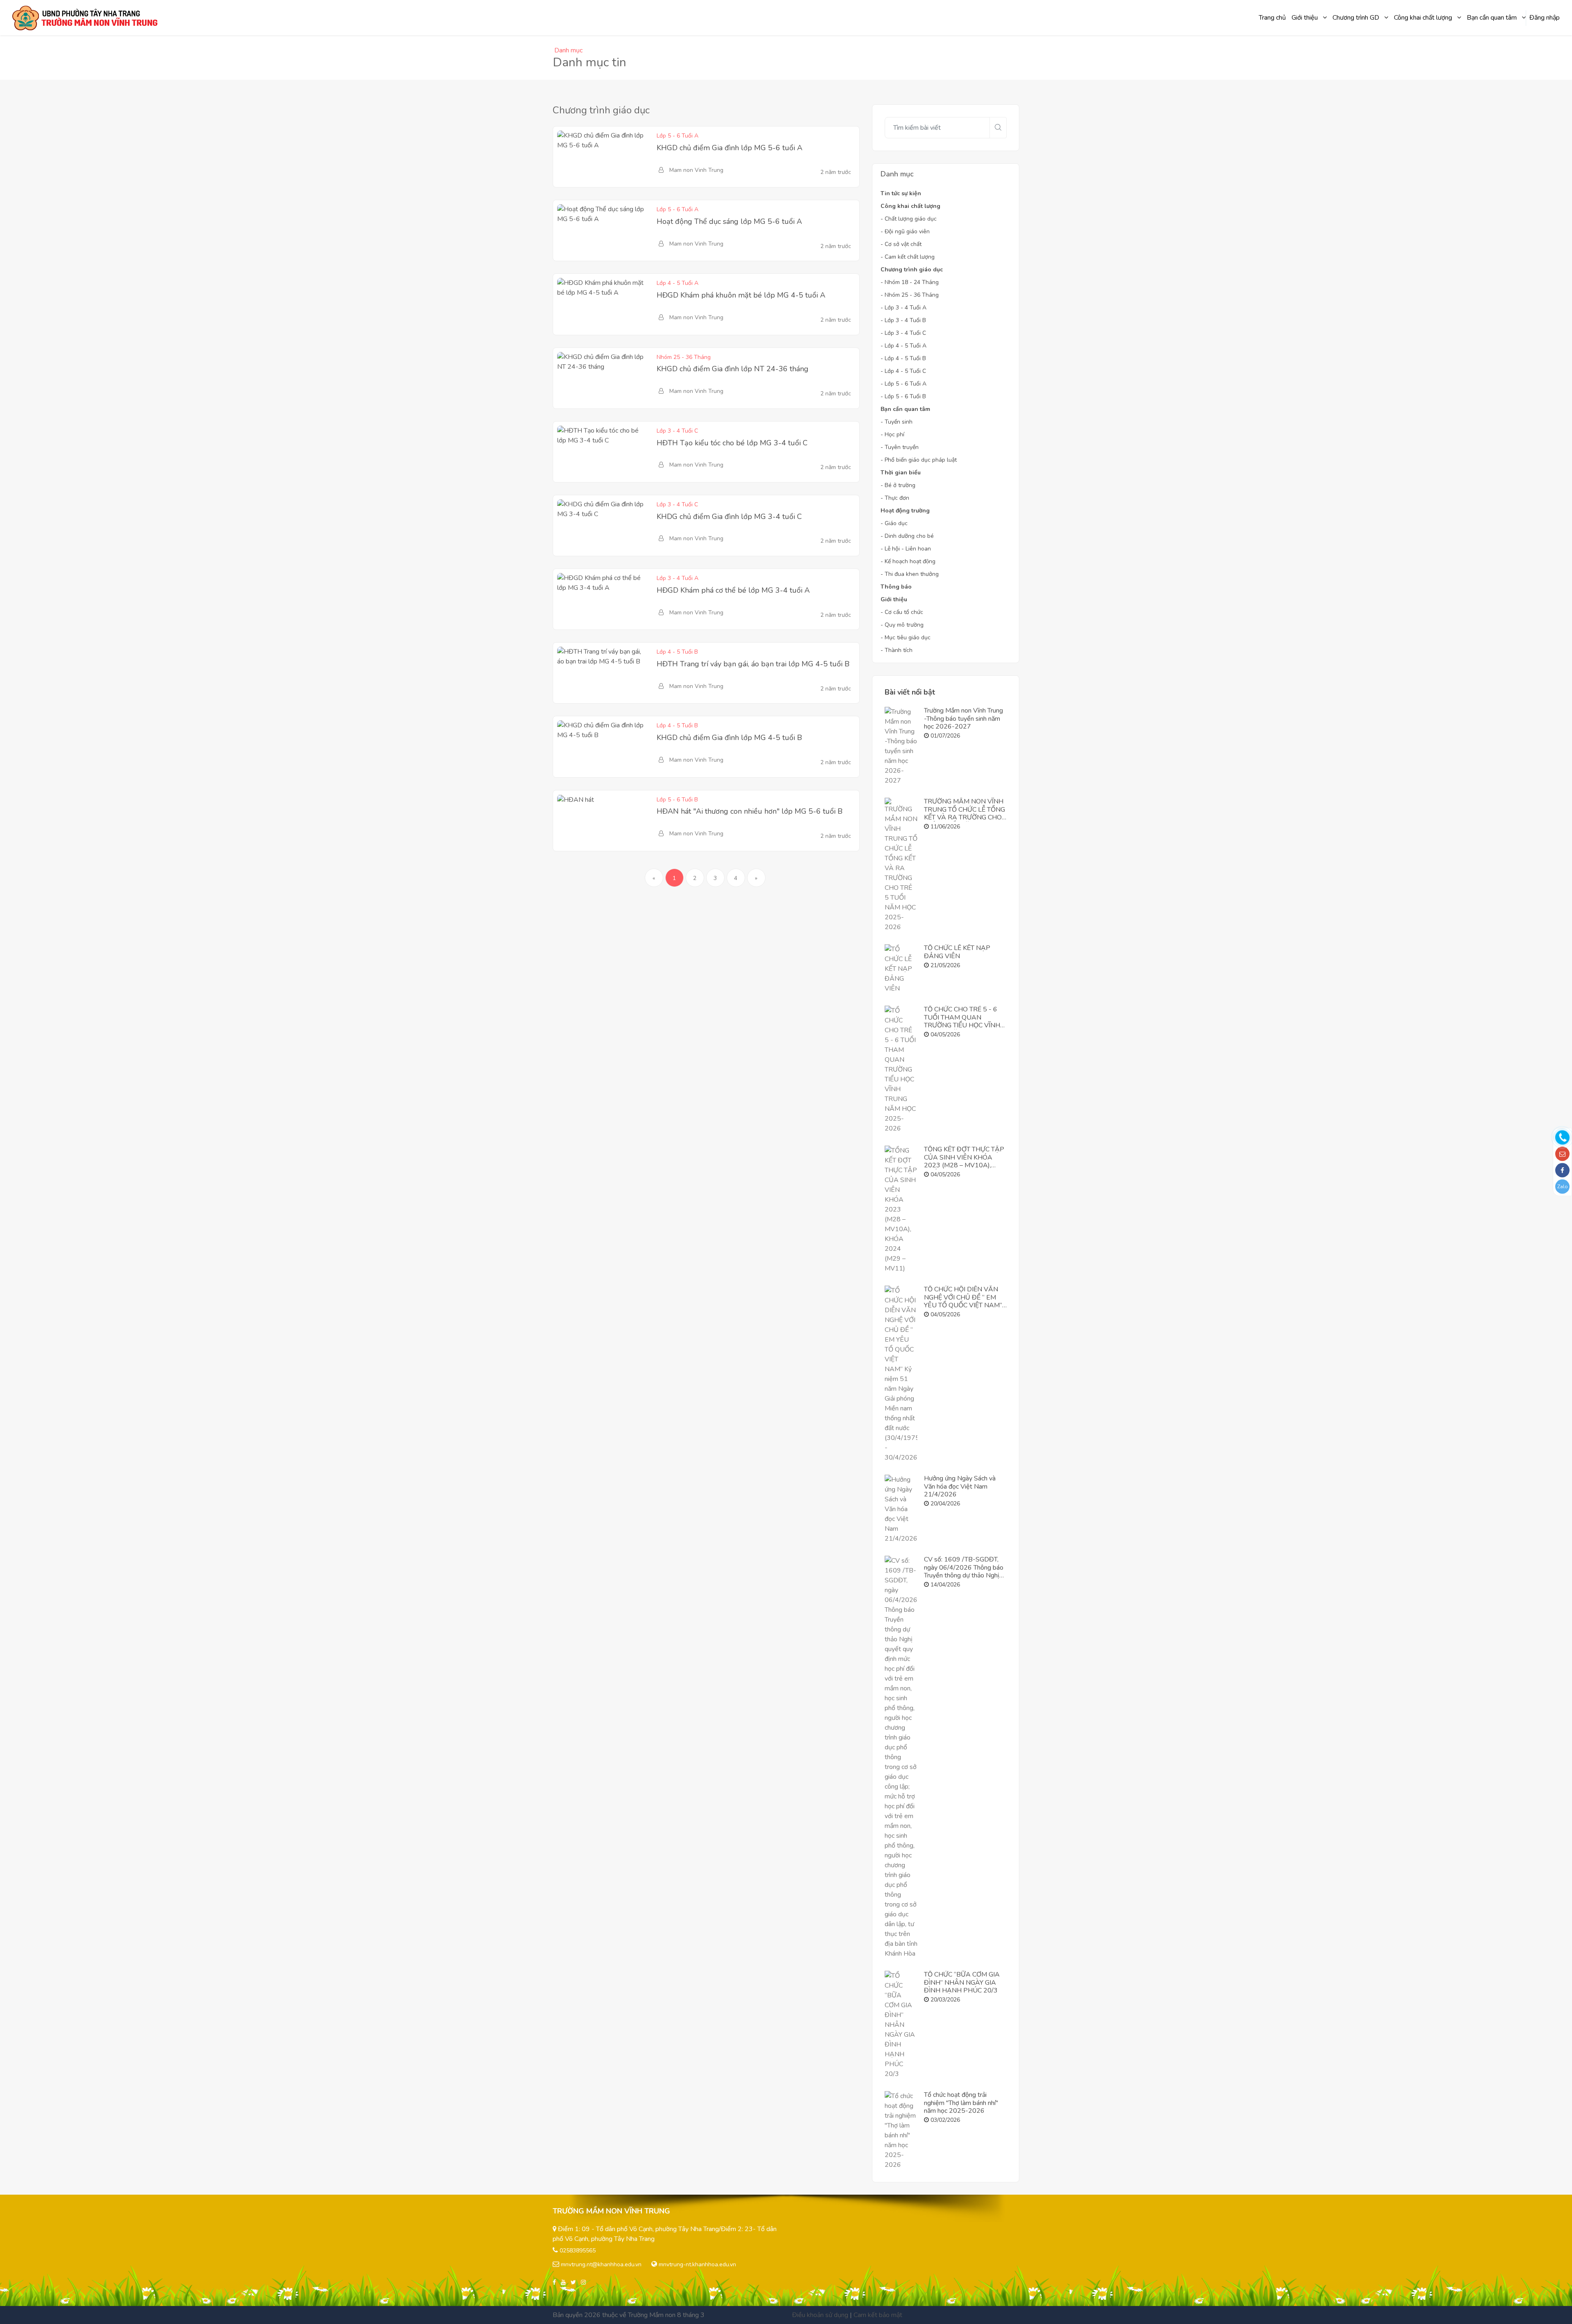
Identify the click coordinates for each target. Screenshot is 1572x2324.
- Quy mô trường (902, 625)
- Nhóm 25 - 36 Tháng (910, 295)
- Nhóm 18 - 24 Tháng (910, 282)
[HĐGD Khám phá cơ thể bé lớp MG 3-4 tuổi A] (602, 599)
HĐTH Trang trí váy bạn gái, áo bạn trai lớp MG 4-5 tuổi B (753, 664)
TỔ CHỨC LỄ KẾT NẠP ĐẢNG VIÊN (957, 952)
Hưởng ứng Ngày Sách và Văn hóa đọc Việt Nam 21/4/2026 (960, 1486)
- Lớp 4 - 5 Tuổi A (903, 346)
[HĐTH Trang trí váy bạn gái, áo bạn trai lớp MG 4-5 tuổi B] (602, 673)
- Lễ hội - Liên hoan (906, 549)
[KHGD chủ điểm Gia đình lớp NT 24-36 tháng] (602, 378)
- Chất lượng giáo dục (909, 219)
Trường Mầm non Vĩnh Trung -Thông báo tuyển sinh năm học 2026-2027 (963, 718)
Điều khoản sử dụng (820, 2315)
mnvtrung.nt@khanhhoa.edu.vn (601, 2264)
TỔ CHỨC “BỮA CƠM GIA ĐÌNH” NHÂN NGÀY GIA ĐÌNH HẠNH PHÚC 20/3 (962, 1982)
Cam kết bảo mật (878, 2315)
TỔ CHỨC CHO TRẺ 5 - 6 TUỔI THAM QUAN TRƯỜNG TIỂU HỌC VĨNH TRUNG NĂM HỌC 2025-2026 (962, 1025)
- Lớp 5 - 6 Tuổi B (903, 396)
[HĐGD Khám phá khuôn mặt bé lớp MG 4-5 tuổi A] (602, 304)
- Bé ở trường (898, 485)
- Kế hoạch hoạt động (908, 561)
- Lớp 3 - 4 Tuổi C (903, 333)
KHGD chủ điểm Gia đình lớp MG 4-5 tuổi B (729, 738)
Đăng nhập (1545, 18)
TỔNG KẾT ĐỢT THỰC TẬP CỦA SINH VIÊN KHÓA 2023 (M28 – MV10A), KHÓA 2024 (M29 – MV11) (965, 1161)
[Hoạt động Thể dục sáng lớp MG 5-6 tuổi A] (602, 230)
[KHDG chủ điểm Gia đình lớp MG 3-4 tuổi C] (602, 526)
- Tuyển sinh (897, 422)
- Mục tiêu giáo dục (906, 637)
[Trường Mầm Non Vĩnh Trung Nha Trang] (86, 18)
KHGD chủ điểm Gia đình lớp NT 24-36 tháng (733, 369)
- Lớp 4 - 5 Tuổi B (903, 358)
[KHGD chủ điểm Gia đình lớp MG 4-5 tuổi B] (602, 747)
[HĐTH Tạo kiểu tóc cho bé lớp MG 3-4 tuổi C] (602, 452)
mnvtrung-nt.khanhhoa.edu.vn (697, 2264)
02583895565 (578, 2251)
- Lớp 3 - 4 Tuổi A (903, 308)
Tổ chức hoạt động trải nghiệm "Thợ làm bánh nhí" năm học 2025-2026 (961, 2103)
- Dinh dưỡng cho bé (907, 536)
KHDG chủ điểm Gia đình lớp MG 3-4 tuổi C (729, 517)
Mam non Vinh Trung (696, 170)
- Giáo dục (894, 523)
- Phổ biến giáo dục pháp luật (919, 460)
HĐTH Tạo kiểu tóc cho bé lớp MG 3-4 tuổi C (732, 443)
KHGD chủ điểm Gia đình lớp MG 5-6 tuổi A (730, 148)
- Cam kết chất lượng (908, 257)
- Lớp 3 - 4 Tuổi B (903, 320)
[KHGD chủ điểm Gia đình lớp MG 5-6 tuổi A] (602, 157)
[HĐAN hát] (576, 821)
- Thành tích (897, 650)
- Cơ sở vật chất (901, 244)
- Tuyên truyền (900, 447)
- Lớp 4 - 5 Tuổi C (903, 371)
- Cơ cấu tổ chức (902, 612)
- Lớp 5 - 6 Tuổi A (903, 384)
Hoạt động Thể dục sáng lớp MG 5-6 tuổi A (729, 221)
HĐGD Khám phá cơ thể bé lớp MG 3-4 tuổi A (733, 590)
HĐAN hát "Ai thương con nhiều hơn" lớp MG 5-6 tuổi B (750, 811)
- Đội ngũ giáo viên (905, 231)
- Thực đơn (895, 498)
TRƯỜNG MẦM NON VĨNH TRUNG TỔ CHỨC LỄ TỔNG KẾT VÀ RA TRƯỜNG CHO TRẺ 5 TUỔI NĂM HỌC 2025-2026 (964, 817)
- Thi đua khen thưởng (910, 574)
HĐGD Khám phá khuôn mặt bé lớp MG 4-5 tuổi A (741, 295)
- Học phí (892, 434)
